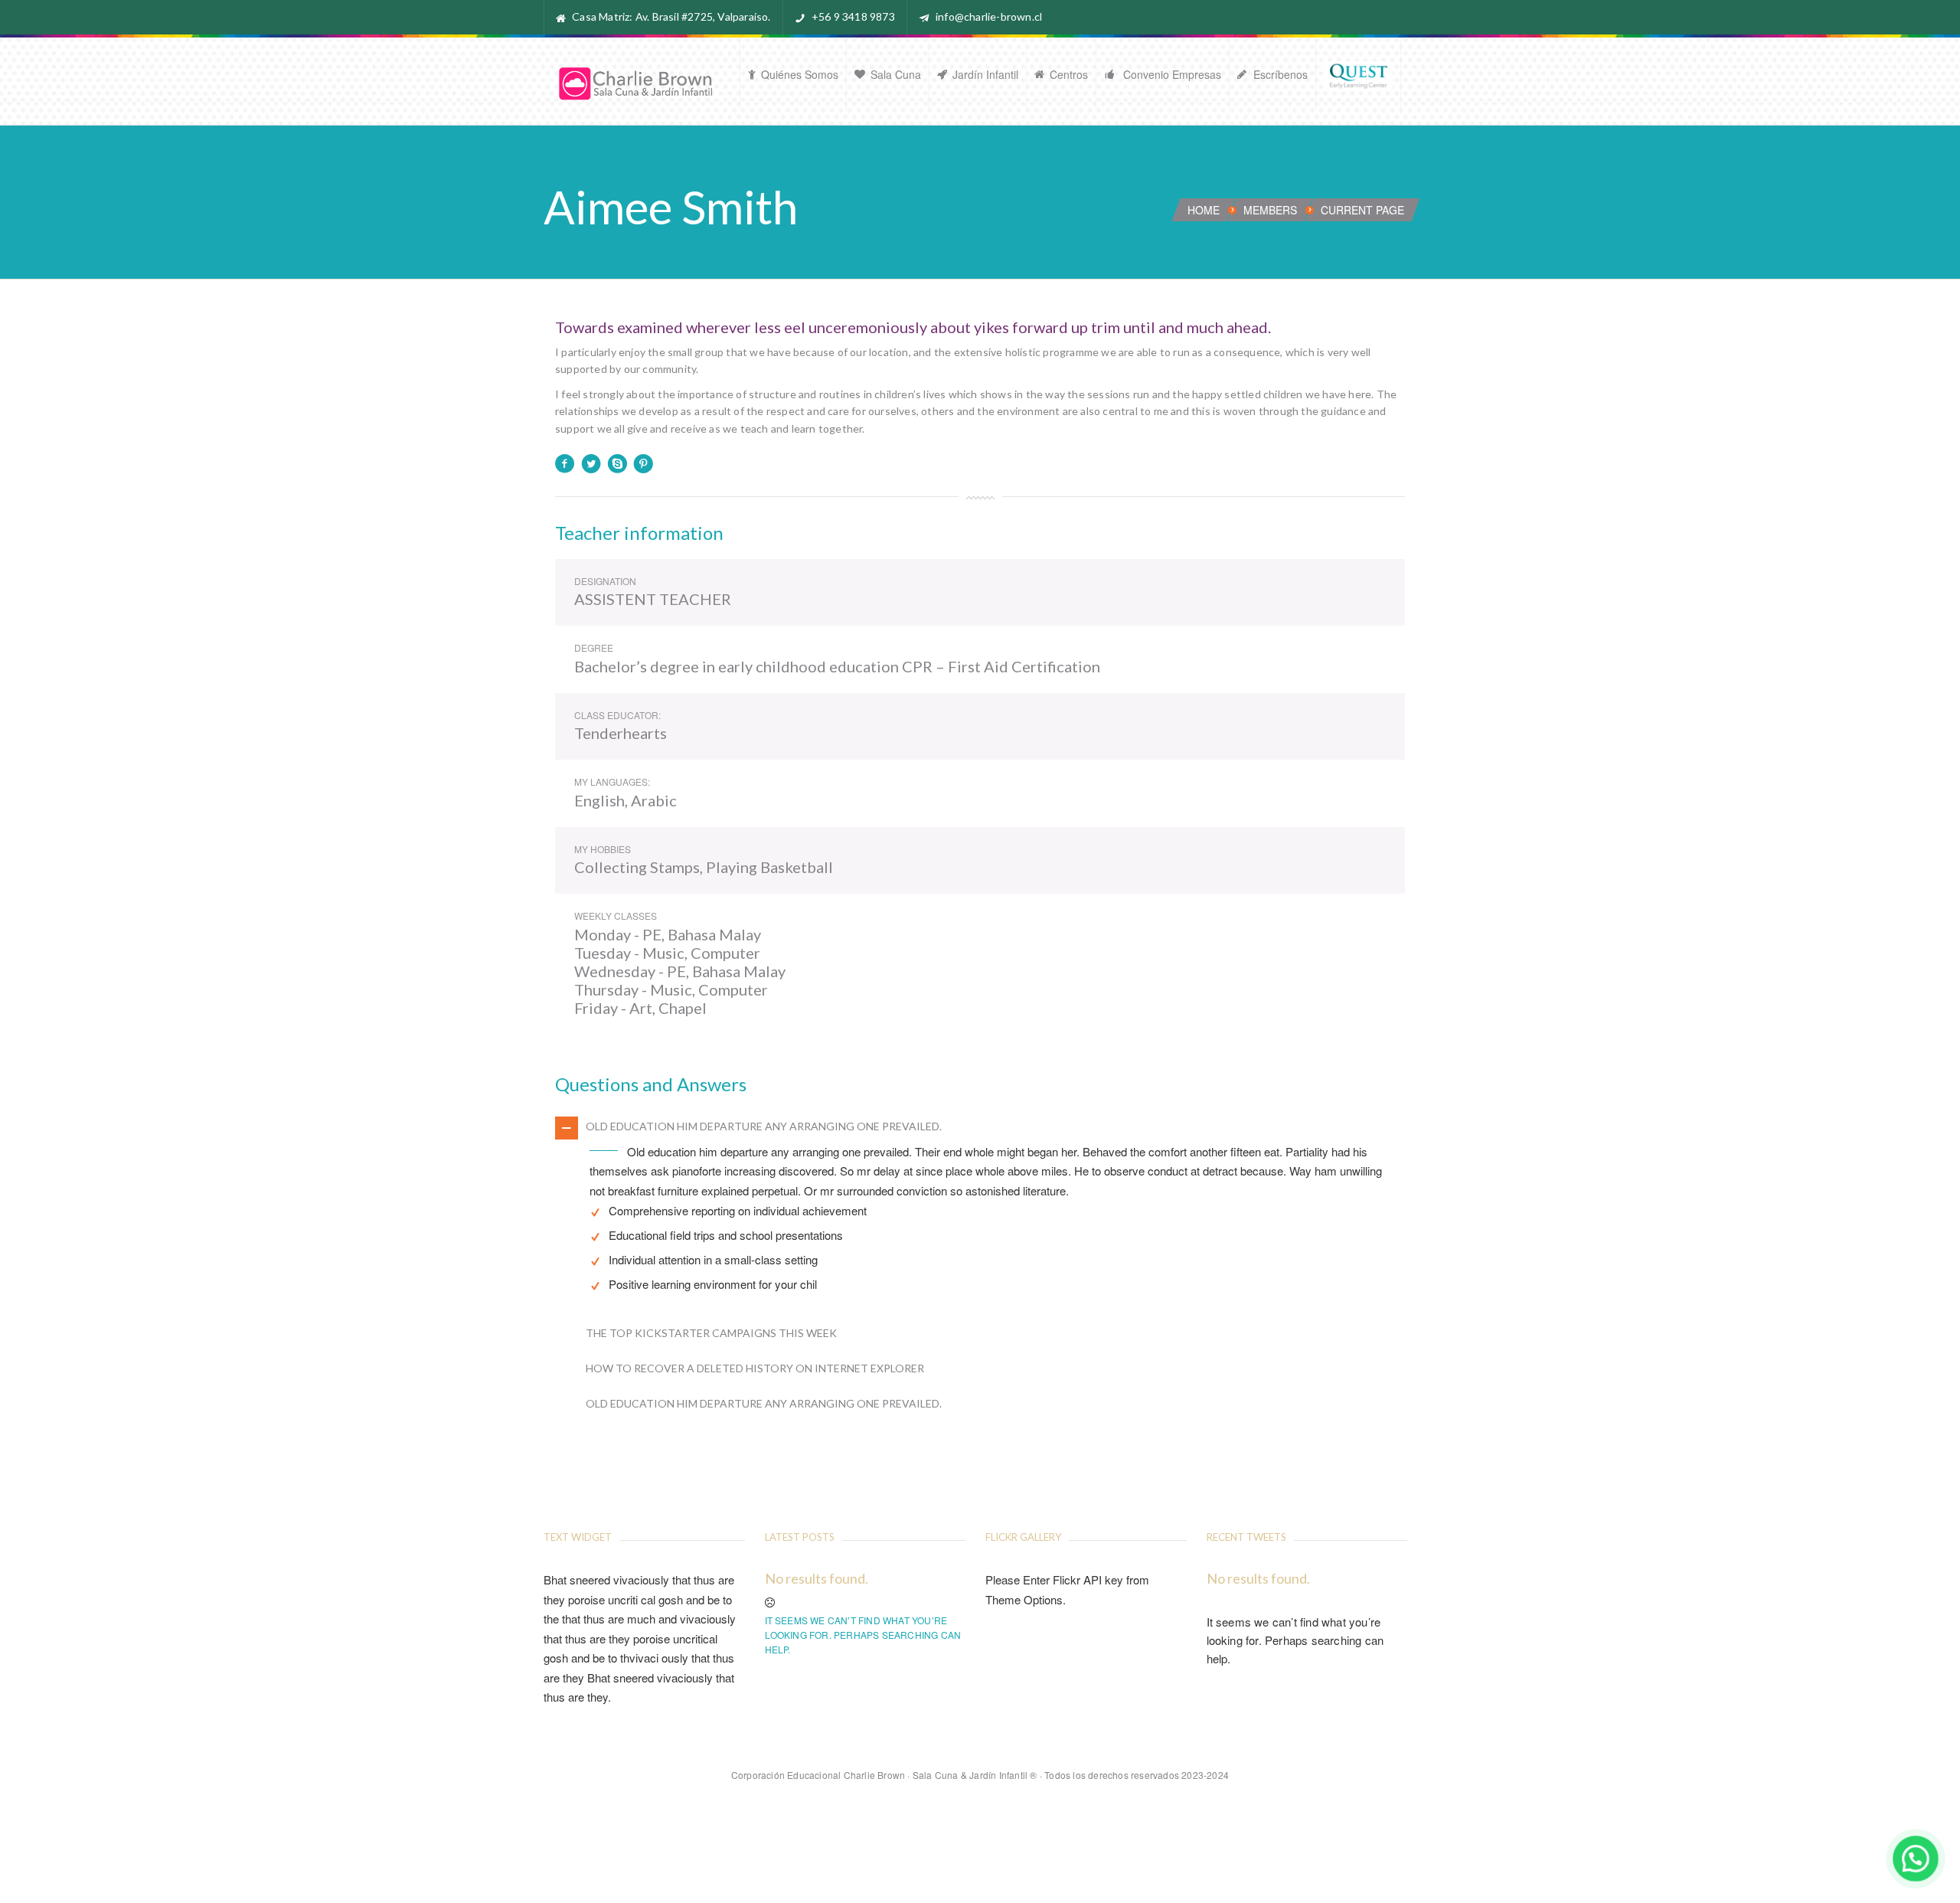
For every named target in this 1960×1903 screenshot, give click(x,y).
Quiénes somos (800, 74)
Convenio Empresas (1171, 74)
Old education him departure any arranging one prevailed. (764, 1126)
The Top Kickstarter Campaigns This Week (711, 1333)
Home (1204, 210)
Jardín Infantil (985, 74)
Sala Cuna (896, 74)
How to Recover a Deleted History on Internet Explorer (755, 1368)
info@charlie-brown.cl (989, 16)
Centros (1069, 74)
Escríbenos (1281, 74)
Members (1270, 210)
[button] (1915, 1858)
